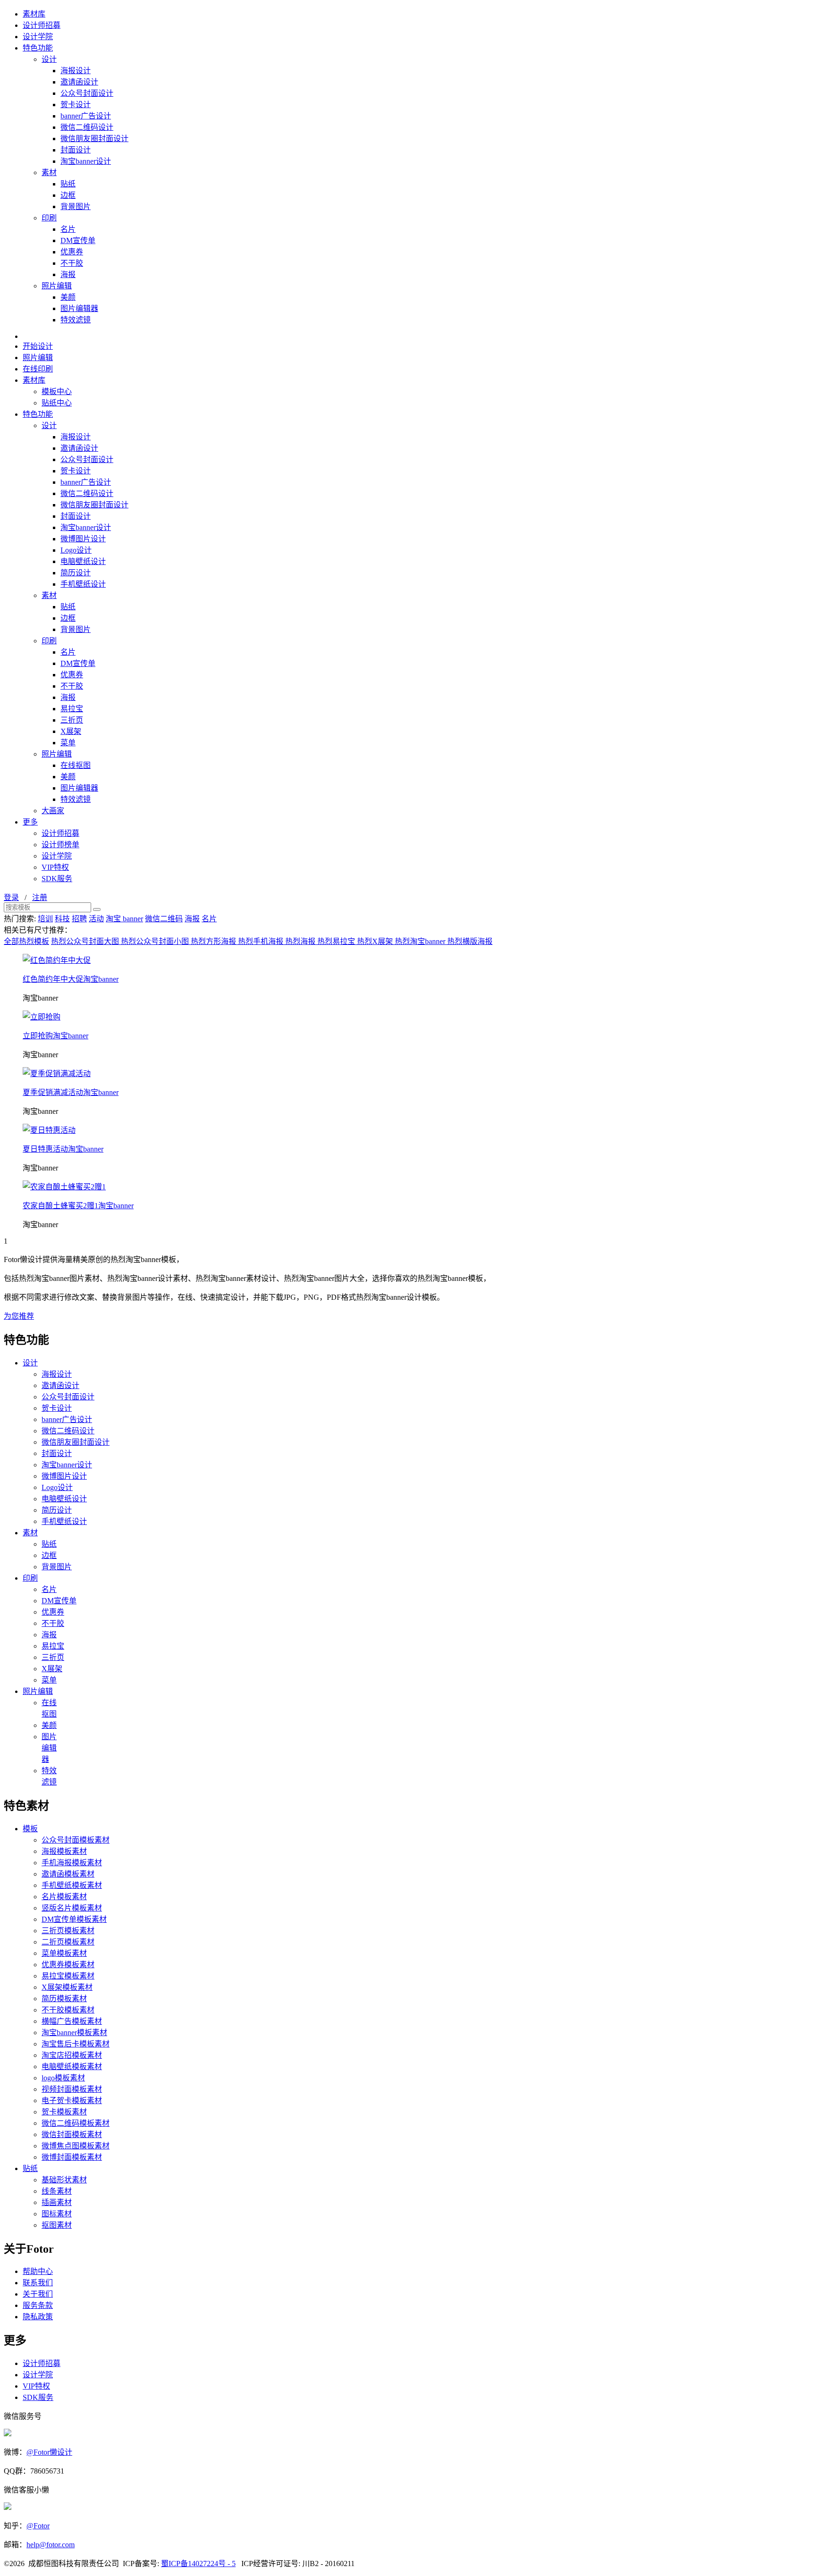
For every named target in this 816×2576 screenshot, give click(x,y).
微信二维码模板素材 (76, 2123)
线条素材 (57, 2191)
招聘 (79, 919)
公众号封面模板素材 (76, 1840)
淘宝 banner (124, 919)
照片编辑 (57, 286)
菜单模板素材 (64, 1953)
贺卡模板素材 (64, 2112)
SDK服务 (57, 879)
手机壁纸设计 (83, 584)
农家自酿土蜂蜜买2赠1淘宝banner (78, 1206)
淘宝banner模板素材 (74, 2033)
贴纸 (68, 184)
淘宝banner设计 (86, 161)
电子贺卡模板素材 (72, 2100)
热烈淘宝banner (421, 941)
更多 (30, 822)
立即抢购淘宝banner (55, 1036)
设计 (49, 59)
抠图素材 (57, 2225)
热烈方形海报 (214, 941)
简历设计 (76, 573)
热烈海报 (301, 941)
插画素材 (57, 2202)
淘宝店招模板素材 (72, 2055)
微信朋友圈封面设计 (94, 139)
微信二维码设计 (87, 127)
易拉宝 (72, 709)
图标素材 (57, 2214)
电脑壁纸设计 (83, 561)
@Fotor (38, 2526)
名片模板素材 (64, 1897)
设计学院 (38, 37)
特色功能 (38, 48)
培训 (45, 919)
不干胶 (72, 263)
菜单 (68, 743)
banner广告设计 (86, 116)
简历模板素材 (64, 1999)
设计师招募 (42, 25)
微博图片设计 (83, 539)
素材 (49, 173)
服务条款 (38, 2305)
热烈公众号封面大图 (86, 941)
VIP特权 (55, 867)
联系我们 (38, 2283)
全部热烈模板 (26, 941)
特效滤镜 (76, 320)
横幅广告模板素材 (72, 2021)
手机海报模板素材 (72, 1863)
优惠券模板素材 (68, 1965)
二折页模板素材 (68, 1942)
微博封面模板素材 (72, 2157)
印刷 (49, 218)
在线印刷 (38, 369)
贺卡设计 (76, 105)
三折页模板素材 (68, 1931)
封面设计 (76, 150)
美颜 (68, 297)
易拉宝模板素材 (68, 1976)
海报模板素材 (64, 1851)
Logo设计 (76, 550)
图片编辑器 (79, 308)
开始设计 (38, 346)
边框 (68, 195)
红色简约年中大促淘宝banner (71, 979)
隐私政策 (38, 2317)
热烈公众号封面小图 (156, 941)
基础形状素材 (64, 2180)
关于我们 (38, 2294)
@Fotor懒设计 (49, 2452)
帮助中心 (38, 2271)
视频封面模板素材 (72, 2089)
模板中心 (57, 391)
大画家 (53, 811)
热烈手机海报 (262, 941)
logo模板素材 (63, 2078)
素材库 (34, 14)
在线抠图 (76, 765)
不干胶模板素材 (68, 2010)
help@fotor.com (51, 2545)
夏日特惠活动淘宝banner (63, 1149)
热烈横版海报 (470, 941)
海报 (68, 274)
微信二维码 (164, 919)
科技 (62, 919)
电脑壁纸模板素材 (72, 2067)
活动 (96, 919)
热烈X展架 (376, 941)
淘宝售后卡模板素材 (76, 2044)
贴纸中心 (57, 403)
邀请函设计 (79, 82)
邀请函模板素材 (68, 1874)
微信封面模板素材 (72, 2134)
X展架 (71, 731)
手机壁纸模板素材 (72, 1885)
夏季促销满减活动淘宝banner (71, 1092)
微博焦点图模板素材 (76, 2146)
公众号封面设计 (87, 93)
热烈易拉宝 (337, 941)
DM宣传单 (78, 240)
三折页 (72, 720)
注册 (40, 897)
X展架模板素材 (67, 1987)
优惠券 (72, 252)
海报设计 (76, 71)
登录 (11, 897)
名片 (68, 229)
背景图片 (76, 206)
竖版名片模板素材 (72, 1908)
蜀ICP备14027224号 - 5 (198, 2563)
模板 (30, 1829)
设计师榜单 (60, 845)
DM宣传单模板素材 (74, 1919)
